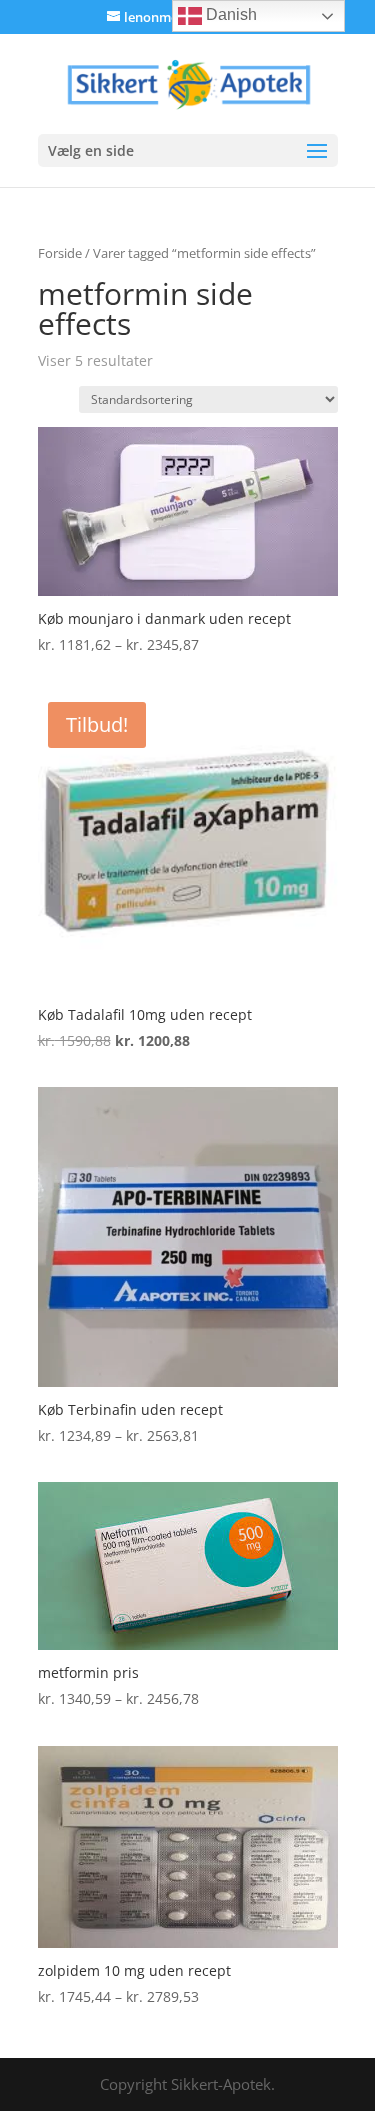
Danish (229, 14)
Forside (60, 253)
